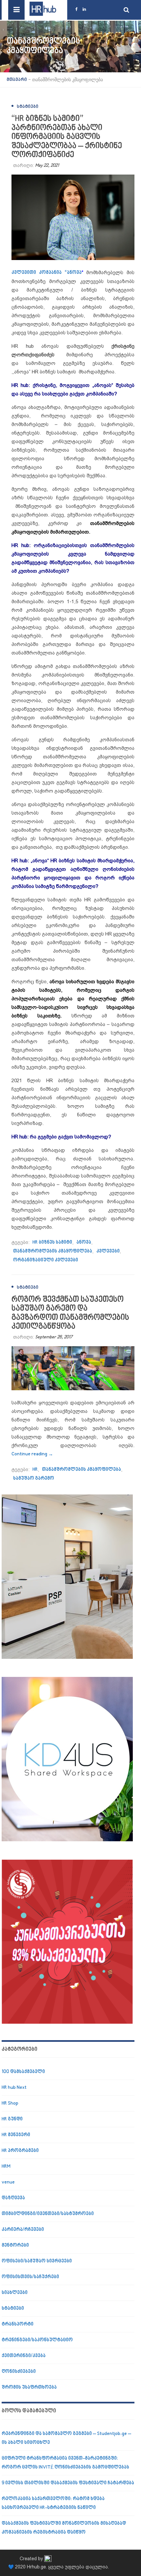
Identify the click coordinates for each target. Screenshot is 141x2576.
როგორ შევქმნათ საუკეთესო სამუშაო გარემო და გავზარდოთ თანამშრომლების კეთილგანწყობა (70, 1313)
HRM (6, 2167)
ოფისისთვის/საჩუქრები (30, 2277)
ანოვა (84, 1242)
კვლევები (108, 1251)
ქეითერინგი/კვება (24, 2356)
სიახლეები (15, 2293)
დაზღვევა (13, 2198)
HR (35, 1470)
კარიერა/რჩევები (23, 2230)
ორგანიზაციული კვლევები (46, 1260)
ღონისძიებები (19, 2372)
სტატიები (28, 107)
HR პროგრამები (20, 2151)
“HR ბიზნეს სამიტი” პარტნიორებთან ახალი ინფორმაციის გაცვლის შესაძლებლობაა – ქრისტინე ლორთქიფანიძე (67, 137)
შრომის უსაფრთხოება (29, 2387)
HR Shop (10, 2103)
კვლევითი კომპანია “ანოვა (47, 273)
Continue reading (32, 1454)
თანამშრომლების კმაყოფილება (53, 1251)
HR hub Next (14, 2088)
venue (8, 2182)
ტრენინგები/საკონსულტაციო (37, 2340)
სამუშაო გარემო (34, 1479)
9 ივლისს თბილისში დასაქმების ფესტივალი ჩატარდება (68, 2483)
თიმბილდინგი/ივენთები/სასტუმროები (48, 2214)
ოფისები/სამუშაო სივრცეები (37, 2261)
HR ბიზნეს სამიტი (52, 1242)
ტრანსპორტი (18, 2324)
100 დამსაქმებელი (23, 2072)
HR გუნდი (12, 2119)
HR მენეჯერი (16, 2135)
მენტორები (15, 2245)
